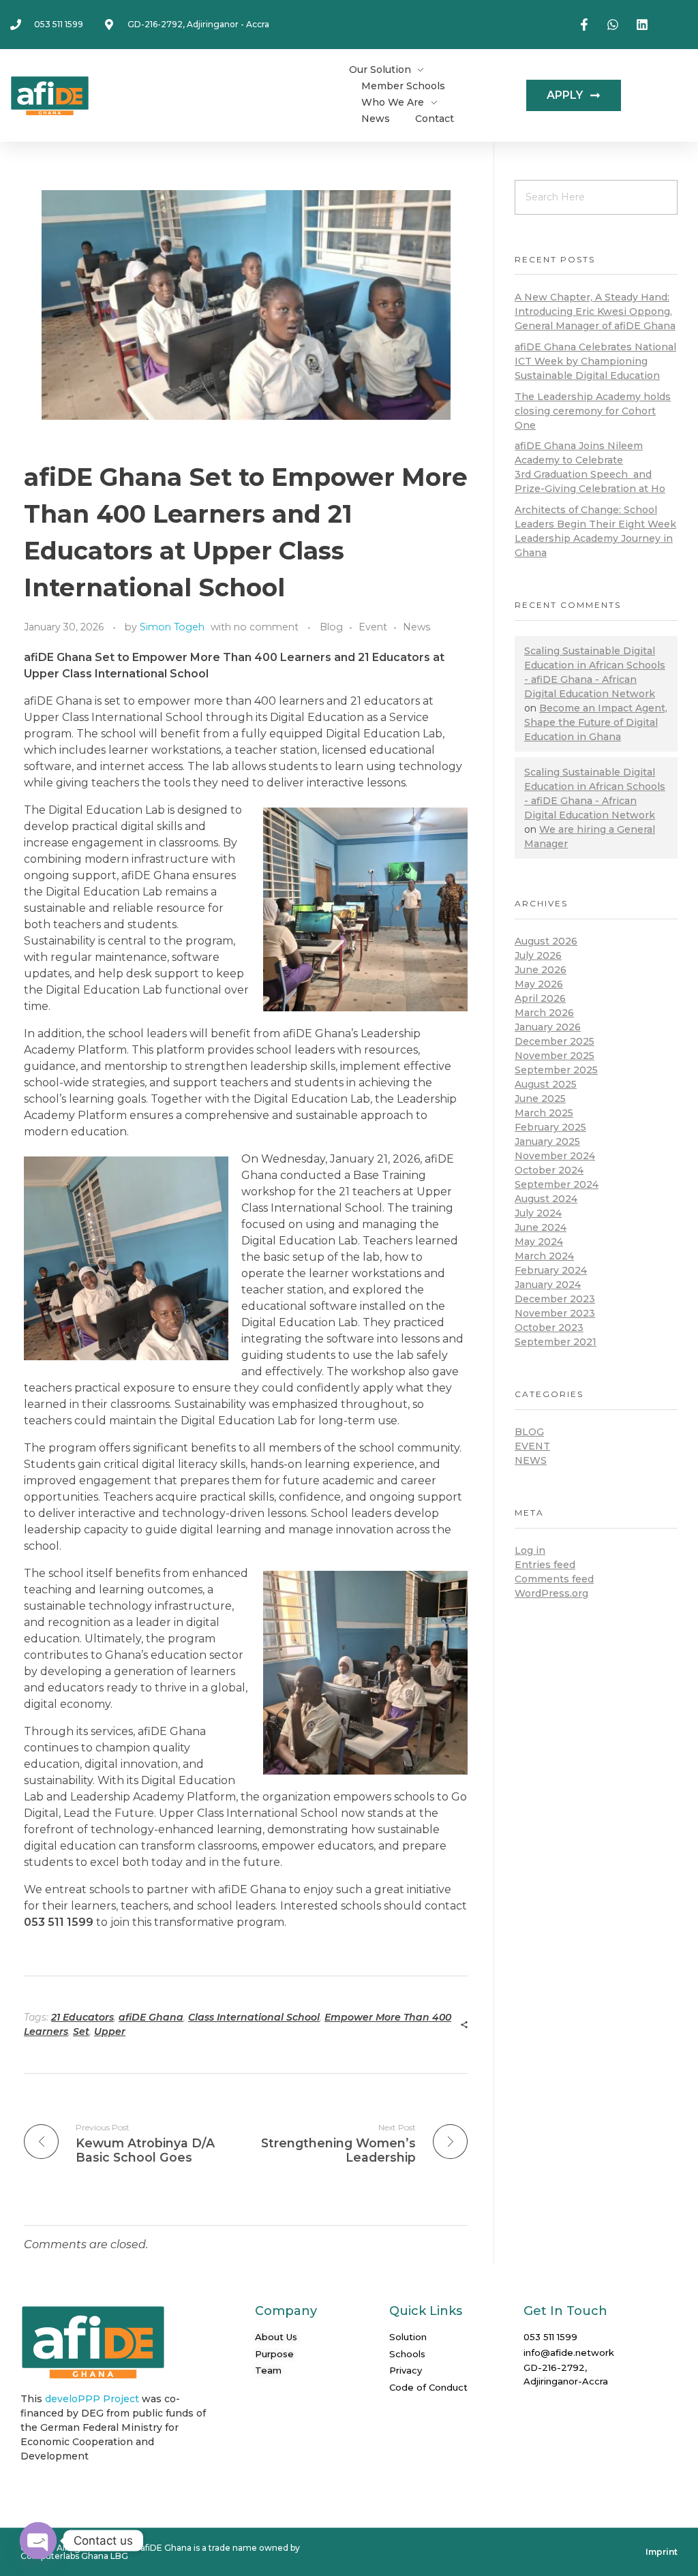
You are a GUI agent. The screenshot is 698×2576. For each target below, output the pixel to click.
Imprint (662, 2552)
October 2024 (549, 1170)
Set (81, 2031)
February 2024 (551, 1270)
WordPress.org (551, 1593)
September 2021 (556, 1342)
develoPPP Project (92, 2399)
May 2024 (539, 1242)
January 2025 (547, 1141)
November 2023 (555, 1313)
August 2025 (546, 1084)
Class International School (254, 2017)
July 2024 (538, 1213)
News (416, 627)
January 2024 (548, 1285)
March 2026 (544, 1013)
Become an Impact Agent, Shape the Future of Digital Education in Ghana (596, 722)
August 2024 (546, 1199)
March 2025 (544, 1113)
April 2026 (540, 998)
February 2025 (550, 1127)
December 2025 (555, 1041)
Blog (331, 627)
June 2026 (541, 970)
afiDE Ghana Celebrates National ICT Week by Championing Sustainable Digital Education (595, 361)
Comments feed (554, 1579)
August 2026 (546, 941)
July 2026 (538, 955)
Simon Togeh (172, 627)
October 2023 (549, 1328)
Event (373, 627)
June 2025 (540, 1099)
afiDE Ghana (151, 2017)
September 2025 (556, 1070)
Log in (530, 1550)
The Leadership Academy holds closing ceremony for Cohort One (593, 411)
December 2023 (555, 1299)
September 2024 (557, 1184)
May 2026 (539, 984)
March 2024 (544, 1256)
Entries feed (545, 1565)
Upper (110, 2031)
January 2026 (548, 1027)
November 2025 (555, 1056)
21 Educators (82, 2017)
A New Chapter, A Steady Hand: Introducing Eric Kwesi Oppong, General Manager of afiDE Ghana (595, 311)
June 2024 (541, 1227)
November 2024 (555, 1156)
